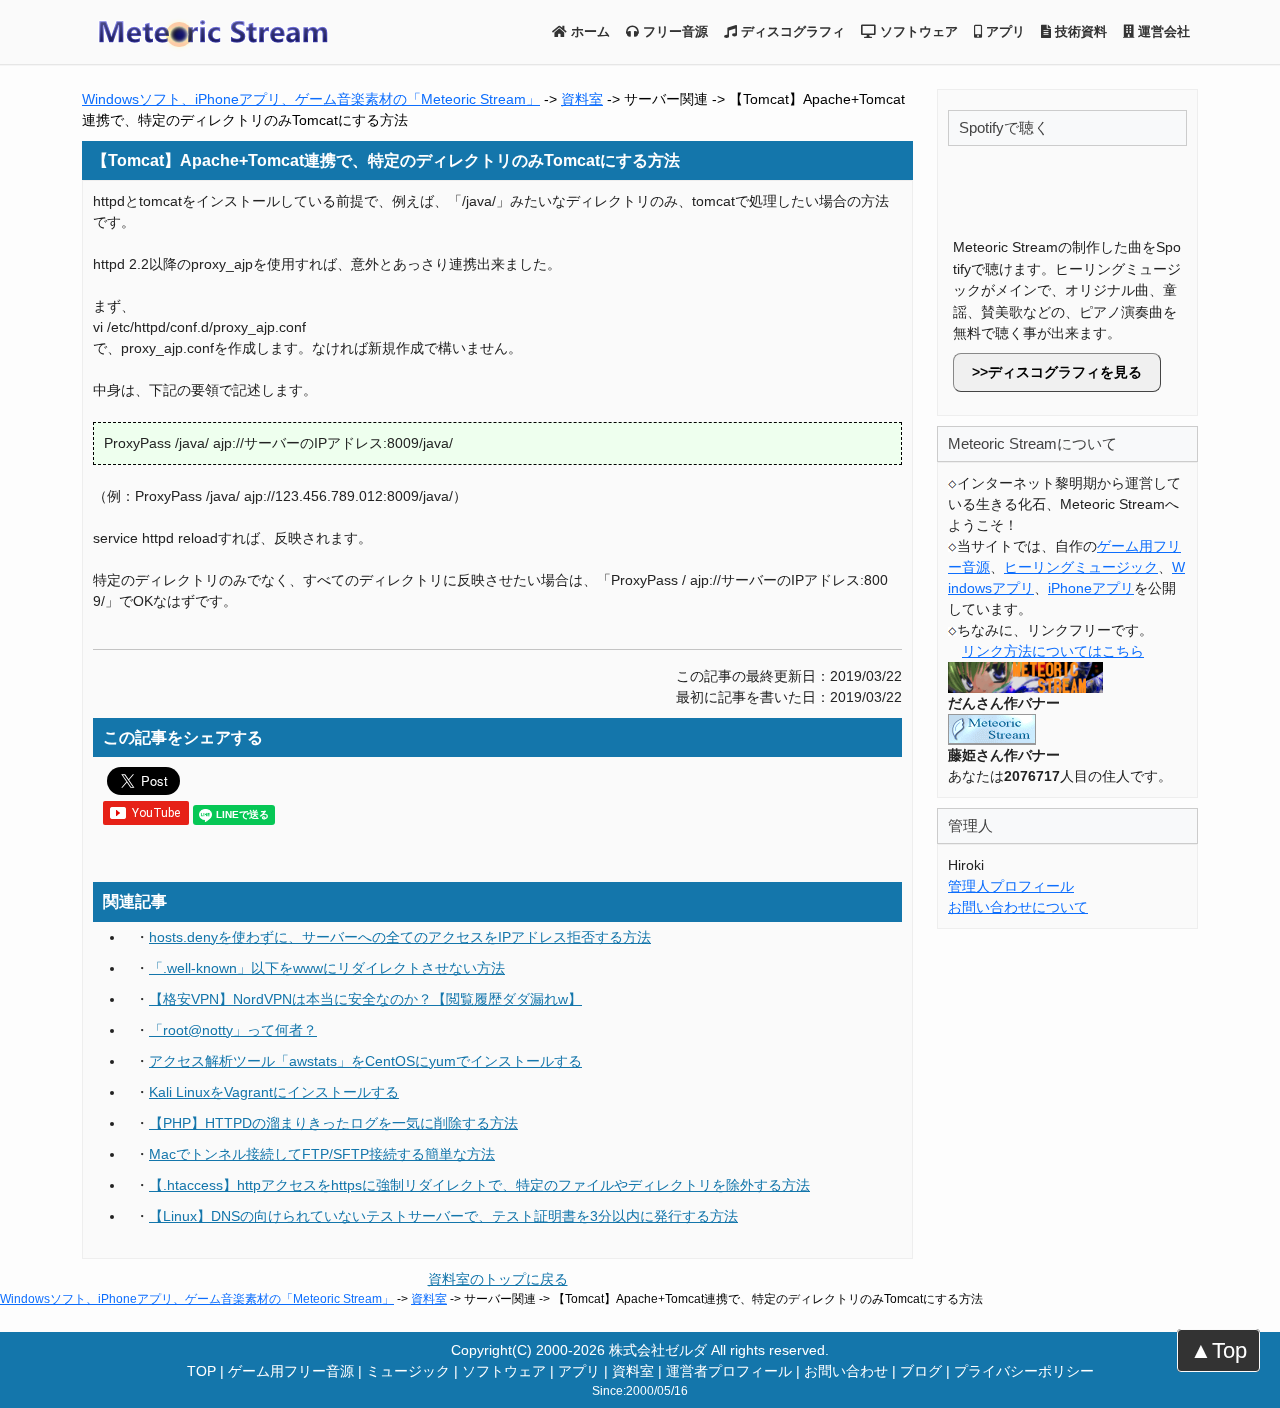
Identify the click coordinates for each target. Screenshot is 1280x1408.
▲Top (1218, 1350)
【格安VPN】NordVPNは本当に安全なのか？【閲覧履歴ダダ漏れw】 (365, 999)
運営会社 (1162, 31)
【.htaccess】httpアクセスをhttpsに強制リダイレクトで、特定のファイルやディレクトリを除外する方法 (479, 1185)
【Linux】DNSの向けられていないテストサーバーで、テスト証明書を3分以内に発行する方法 (443, 1216)
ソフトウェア (917, 31)
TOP (201, 1371)
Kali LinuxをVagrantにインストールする (274, 1092)
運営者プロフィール (729, 1371)
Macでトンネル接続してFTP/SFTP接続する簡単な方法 (322, 1154)
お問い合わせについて (1018, 907)
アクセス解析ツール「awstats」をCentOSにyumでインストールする (365, 1061)
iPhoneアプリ (1091, 588)
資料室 (582, 99)
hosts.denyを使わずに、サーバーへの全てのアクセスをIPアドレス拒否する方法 (400, 937)
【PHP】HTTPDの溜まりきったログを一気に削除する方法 (333, 1123)
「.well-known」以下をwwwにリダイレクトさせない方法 (327, 968)
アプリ (1003, 31)
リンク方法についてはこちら (1053, 651)
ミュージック (408, 1371)
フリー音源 (673, 31)
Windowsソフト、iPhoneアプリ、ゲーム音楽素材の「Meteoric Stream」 (311, 99)
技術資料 (1079, 31)
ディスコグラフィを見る (1065, 372)
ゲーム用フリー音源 (291, 1371)
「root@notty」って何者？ (233, 1030)
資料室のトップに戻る (498, 1279)
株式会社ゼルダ (658, 1350)
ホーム (588, 31)
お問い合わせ (846, 1371)
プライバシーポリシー (1024, 1371)
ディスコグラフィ (791, 31)
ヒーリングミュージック (1081, 567)
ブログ (921, 1371)
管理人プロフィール (1011, 886)
